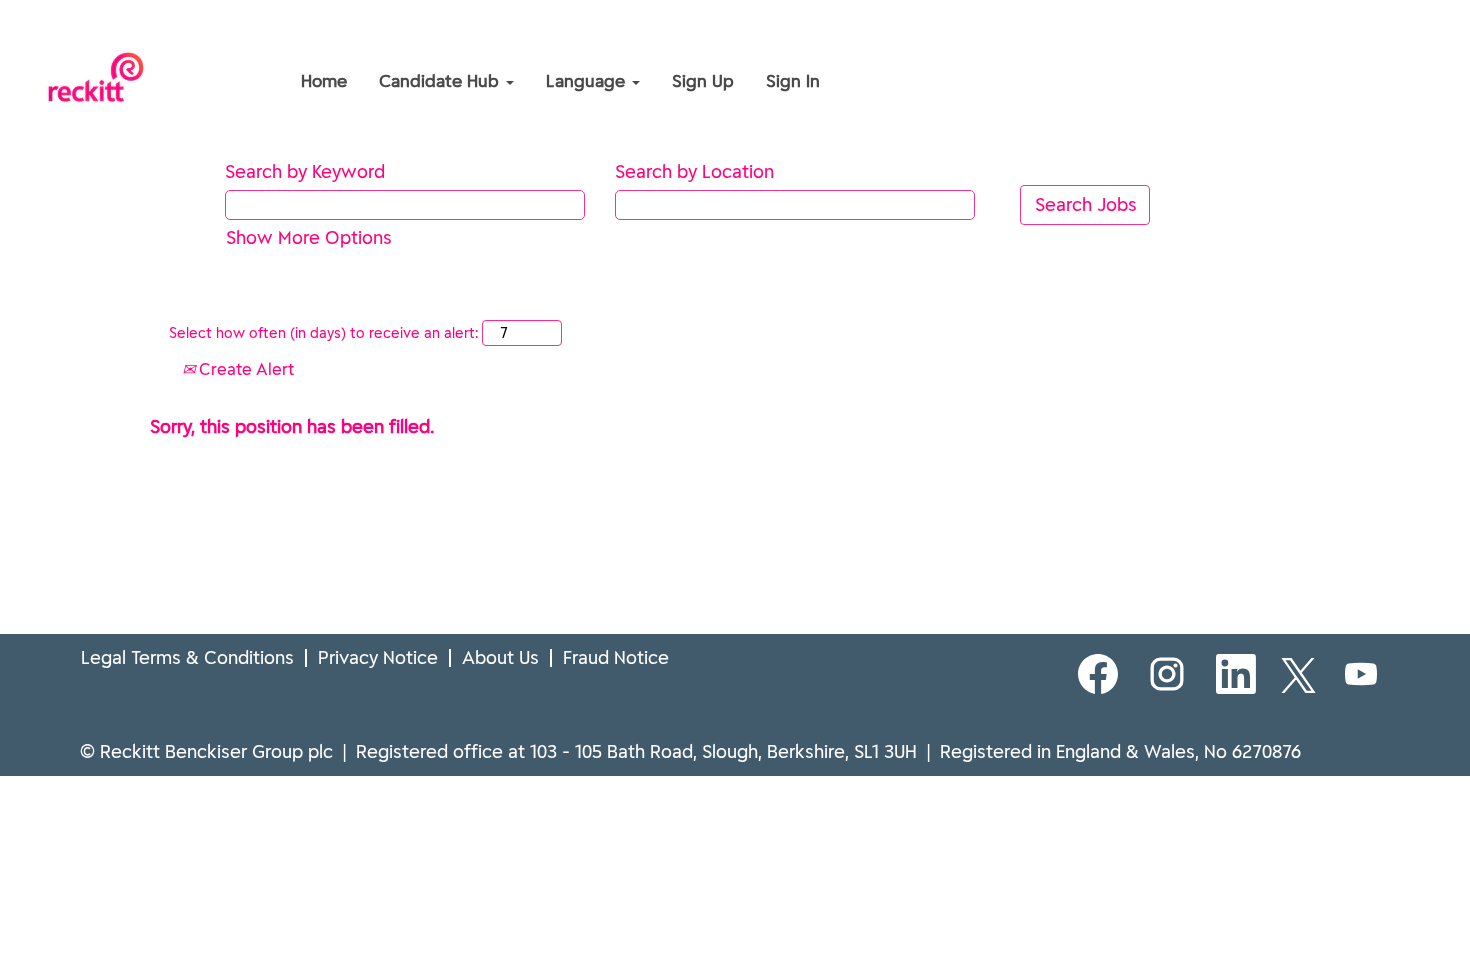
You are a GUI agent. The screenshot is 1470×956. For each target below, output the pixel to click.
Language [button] (588, 81)
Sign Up (703, 81)
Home (324, 81)
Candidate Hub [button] (441, 81)
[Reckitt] (151, 38)
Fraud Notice (616, 657)
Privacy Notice (378, 657)
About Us (500, 657)
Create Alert (244, 369)
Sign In (793, 81)
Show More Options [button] (309, 237)
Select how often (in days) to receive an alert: (323, 333)
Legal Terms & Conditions (187, 657)
